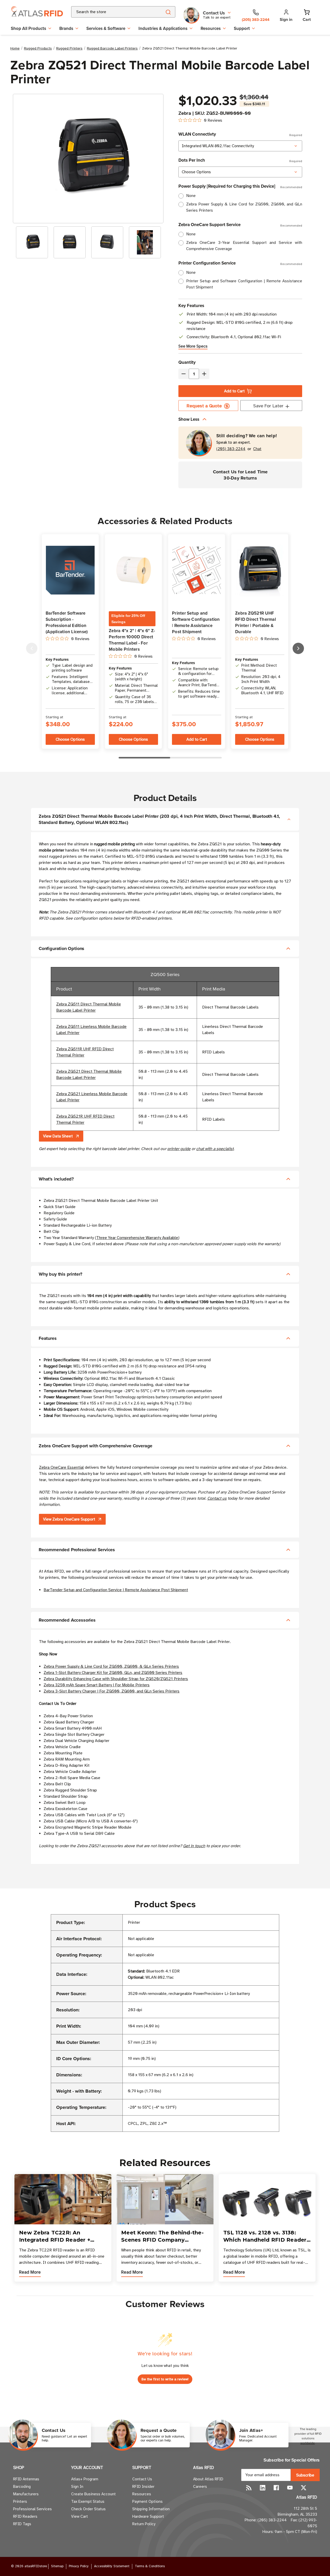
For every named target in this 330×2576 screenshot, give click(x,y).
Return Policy (144, 2524)
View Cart (80, 2516)
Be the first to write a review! (165, 2379)
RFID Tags (22, 2524)
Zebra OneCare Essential (61, 1467)
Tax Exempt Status (88, 2501)
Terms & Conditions (150, 2566)
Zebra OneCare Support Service (240, 225)
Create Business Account (93, 2494)
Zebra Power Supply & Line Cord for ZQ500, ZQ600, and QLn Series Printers (244, 207)
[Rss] (249, 2488)
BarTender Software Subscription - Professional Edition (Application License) (67, 622)
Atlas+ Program (85, 2479)
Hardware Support (148, 2516)
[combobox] (110, 12)
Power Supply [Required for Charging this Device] (240, 186)
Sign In (77, 2487)
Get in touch (194, 1846)
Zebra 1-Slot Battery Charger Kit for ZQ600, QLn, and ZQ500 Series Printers (113, 1673)
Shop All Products (28, 28)
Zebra (185, 113)
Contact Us (142, 2479)
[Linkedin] (263, 2488)
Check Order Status (88, 2509)
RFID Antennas (26, 2479)
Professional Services (32, 2509)
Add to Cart (234, 391)
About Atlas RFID (208, 2479)
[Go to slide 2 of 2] (32, 648)
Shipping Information (151, 2509)
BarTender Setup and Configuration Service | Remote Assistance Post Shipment (116, 1590)
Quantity (187, 362)
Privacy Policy (79, 2566)
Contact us (217, 1498)
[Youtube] (290, 2488)
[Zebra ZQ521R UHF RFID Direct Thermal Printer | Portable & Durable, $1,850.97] (260, 570)
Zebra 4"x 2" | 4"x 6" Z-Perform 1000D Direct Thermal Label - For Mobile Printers (132, 640)
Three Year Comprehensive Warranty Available (137, 1238)
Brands (66, 28)
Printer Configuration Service (240, 263)
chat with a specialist (215, 1149)
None (191, 196)
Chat (257, 449)
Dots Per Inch (240, 160)
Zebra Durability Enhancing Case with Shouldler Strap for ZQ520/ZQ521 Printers (116, 1679)
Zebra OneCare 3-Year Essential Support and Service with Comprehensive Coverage (244, 246)
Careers (200, 2487)
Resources (211, 28)
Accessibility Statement (112, 2566)
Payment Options (147, 2501)
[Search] (168, 12)
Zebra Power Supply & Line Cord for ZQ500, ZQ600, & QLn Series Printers (111, 1666)
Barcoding (22, 2487)
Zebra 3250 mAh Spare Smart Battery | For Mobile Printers (97, 1685)
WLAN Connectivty (240, 134)
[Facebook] (276, 2488)
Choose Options (70, 739)
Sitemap (57, 2566)
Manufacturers (26, 2494)
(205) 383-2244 (231, 449)
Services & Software (106, 28)
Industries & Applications (163, 28)
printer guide (179, 1149)
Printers (20, 2501)
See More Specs (193, 346)
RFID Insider (143, 2487)
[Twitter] (304, 2488)
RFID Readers (25, 2516)
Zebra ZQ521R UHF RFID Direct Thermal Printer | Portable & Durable (255, 622)
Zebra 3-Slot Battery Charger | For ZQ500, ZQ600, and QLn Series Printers (112, 1691)
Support (242, 28)
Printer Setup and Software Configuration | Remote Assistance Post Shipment (244, 284)
